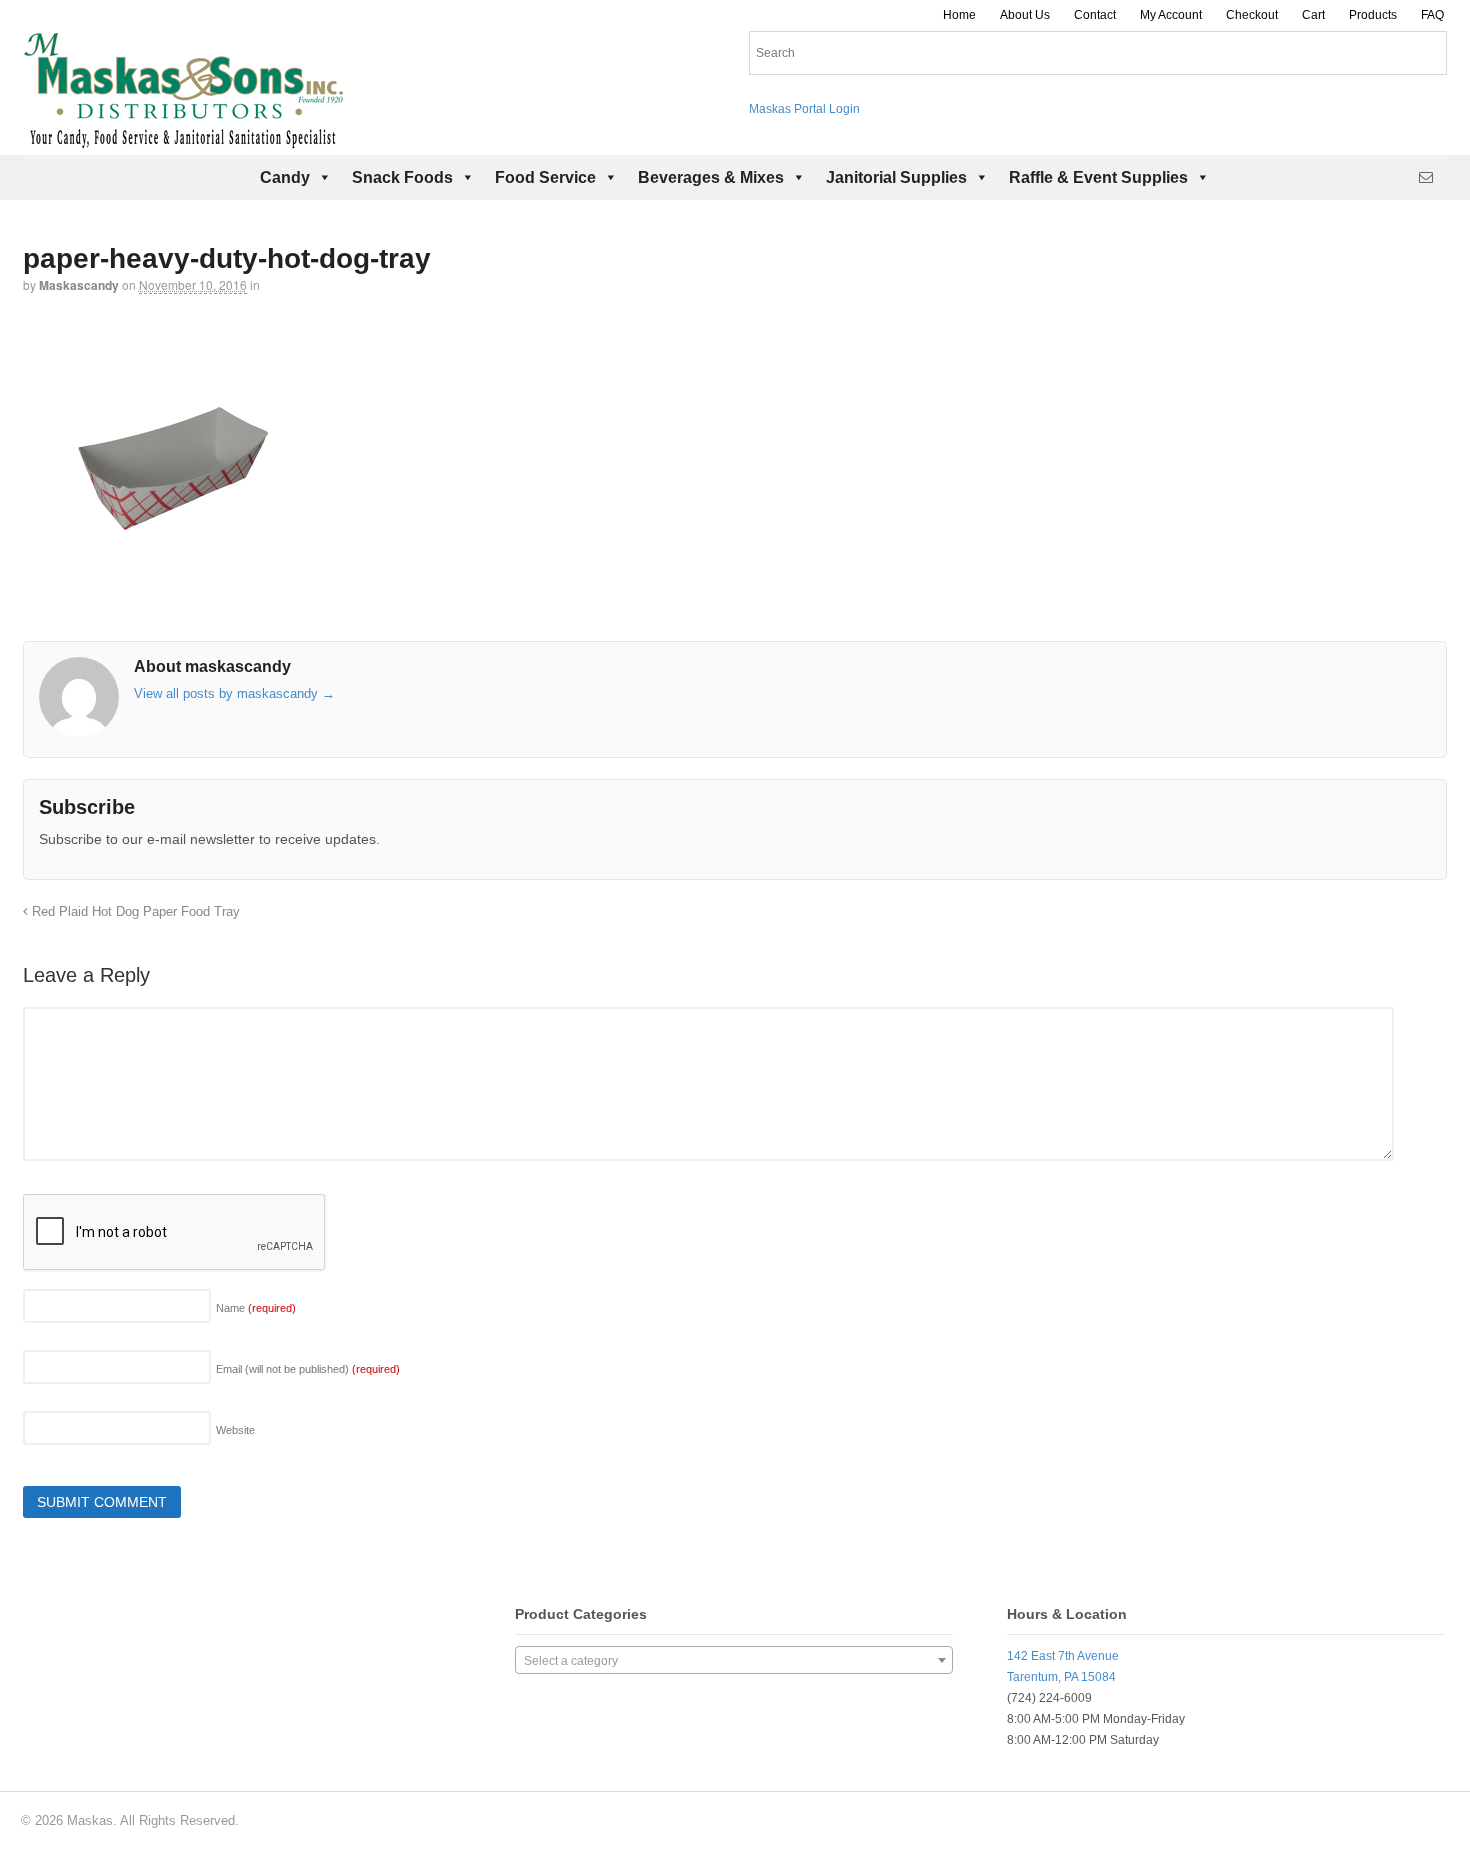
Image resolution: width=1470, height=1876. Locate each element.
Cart (1313, 15)
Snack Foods (402, 177)
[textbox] (734, 1661)
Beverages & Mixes (711, 177)
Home (959, 15)
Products (1373, 15)
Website (235, 1430)
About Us (1025, 15)
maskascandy (79, 285)
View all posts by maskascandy (234, 693)
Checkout (1252, 15)
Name (256, 1308)
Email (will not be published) (308, 1369)
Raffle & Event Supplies (1098, 177)
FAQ (1432, 15)
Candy (285, 177)
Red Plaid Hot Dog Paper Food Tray (134, 912)
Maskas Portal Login (804, 109)
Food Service (545, 177)
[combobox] (734, 1660)
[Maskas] (183, 139)
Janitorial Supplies (896, 177)
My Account (1171, 15)
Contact (1095, 15)
